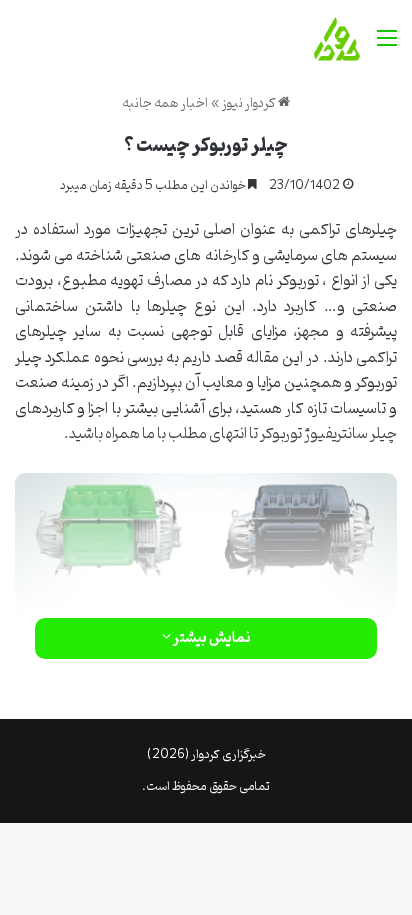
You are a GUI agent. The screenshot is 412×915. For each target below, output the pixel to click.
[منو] (387, 46)
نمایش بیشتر (211, 638)
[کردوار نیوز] (337, 39)
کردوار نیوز (250, 103)
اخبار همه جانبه (165, 103)
